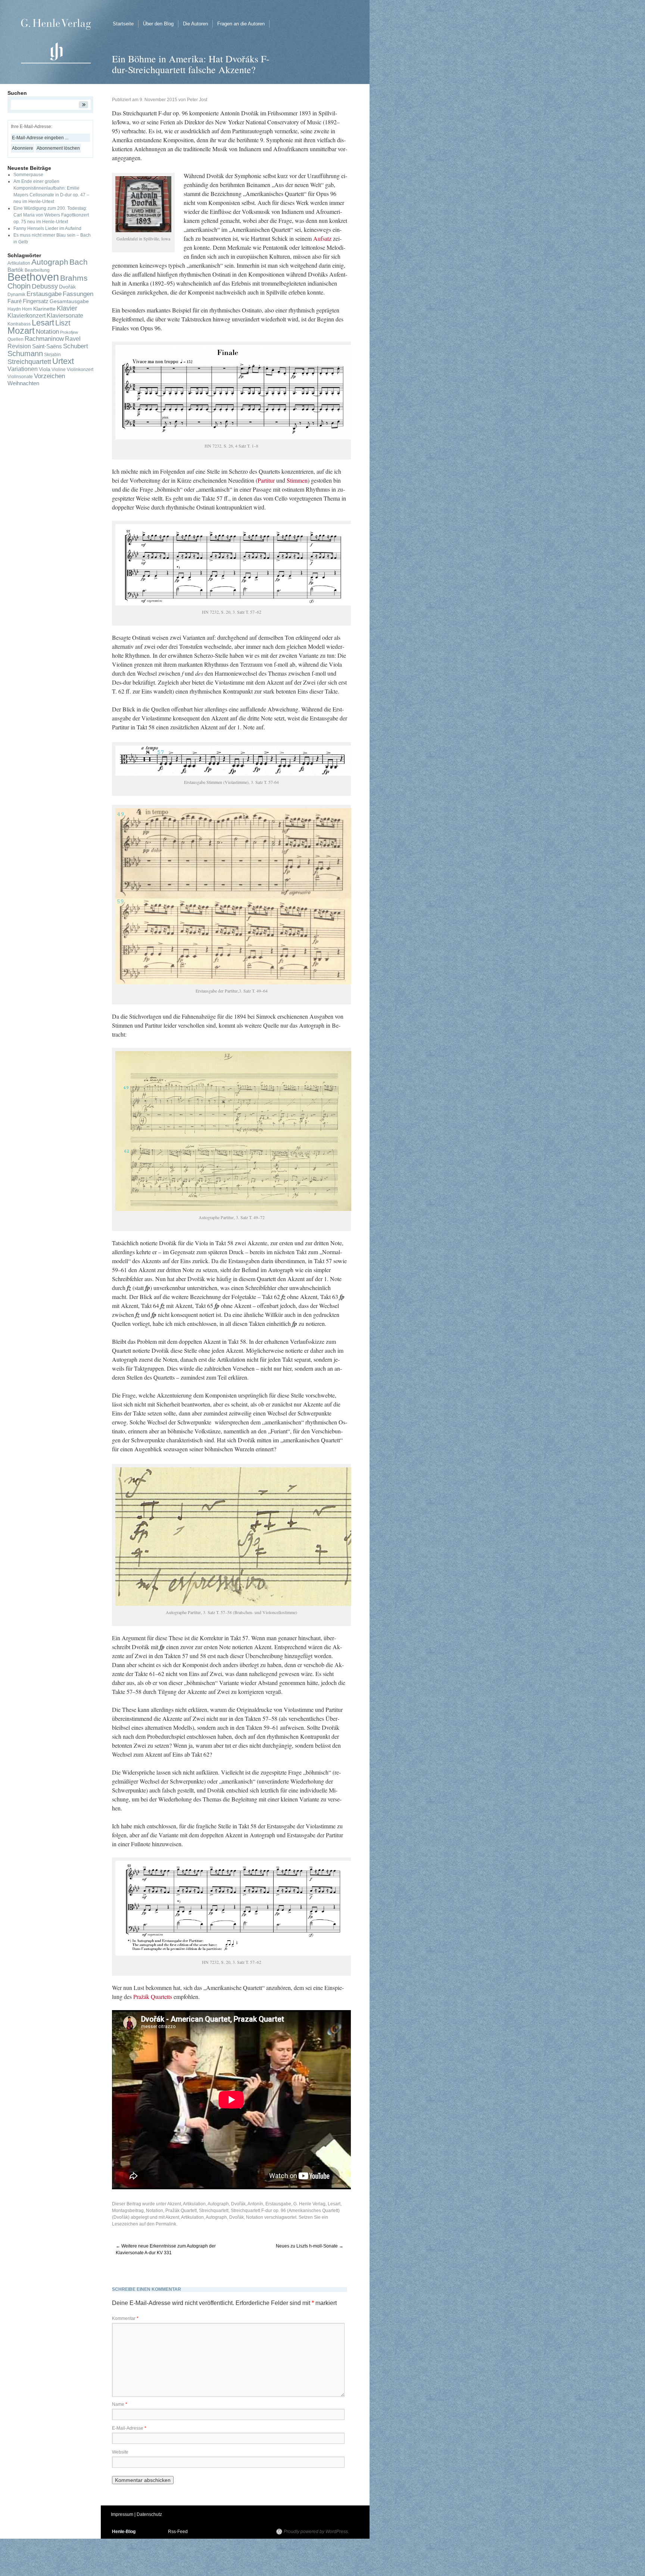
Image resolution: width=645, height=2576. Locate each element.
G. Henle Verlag (309, 2204)
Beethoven (33, 277)
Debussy (45, 286)
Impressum (122, 2514)
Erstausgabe (278, 2204)
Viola (45, 369)
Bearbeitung (37, 270)
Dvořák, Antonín (247, 2204)
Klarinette (44, 309)
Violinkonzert (80, 370)
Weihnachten (23, 383)
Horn (27, 309)
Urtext (63, 361)
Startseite (123, 24)
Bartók (15, 270)
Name (120, 2404)
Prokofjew (69, 332)
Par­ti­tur (266, 480)
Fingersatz (36, 301)
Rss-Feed (178, 2532)
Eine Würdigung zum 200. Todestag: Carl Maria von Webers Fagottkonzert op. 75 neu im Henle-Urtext (51, 215)
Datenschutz (149, 2514)
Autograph (218, 2204)
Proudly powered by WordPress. (316, 2532)
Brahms (74, 278)
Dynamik (16, 295)
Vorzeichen (49, 376)
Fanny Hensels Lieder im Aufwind (47, 228)
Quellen (15, 339)
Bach (79, 262)
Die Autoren (195, 24)
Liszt (63, 323)
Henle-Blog (124, 2532)
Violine (59, 370)
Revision (19, 346)
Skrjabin (52, 355)
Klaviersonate (65, 316)
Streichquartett (214, 2211)
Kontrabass (19, 324)
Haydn (14, 309)
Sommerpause (28, 175)
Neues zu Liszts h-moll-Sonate (310, 2246)
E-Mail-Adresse (129, 2428)
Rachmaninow (44, 339)
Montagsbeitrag (128, 2211)
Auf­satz (322, 238)
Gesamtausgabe (69, 301)
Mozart (21, 331)
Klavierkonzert (27, 316)
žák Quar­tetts (157, 1996)
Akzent (174, 2204)
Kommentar (125, 2318)
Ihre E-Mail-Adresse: (32, 127)
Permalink (166, 2224)
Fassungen (78, 294)
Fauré (15, 301)
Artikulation (194, 2204)
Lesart (334, 2204)
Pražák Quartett (181, 2211)
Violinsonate (20, 377)
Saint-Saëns (47, 346)
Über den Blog (158, 24)
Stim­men (297, 480)
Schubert (76, 346)
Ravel (73, 339)
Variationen (23, 369)
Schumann (25, 353)
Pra (137, 1996)
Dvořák (236, 2217)
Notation (155, 2211)
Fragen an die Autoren (241, 24)
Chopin (19, 286)
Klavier (67, 308)
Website (120, 2452)
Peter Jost (197, 100)
